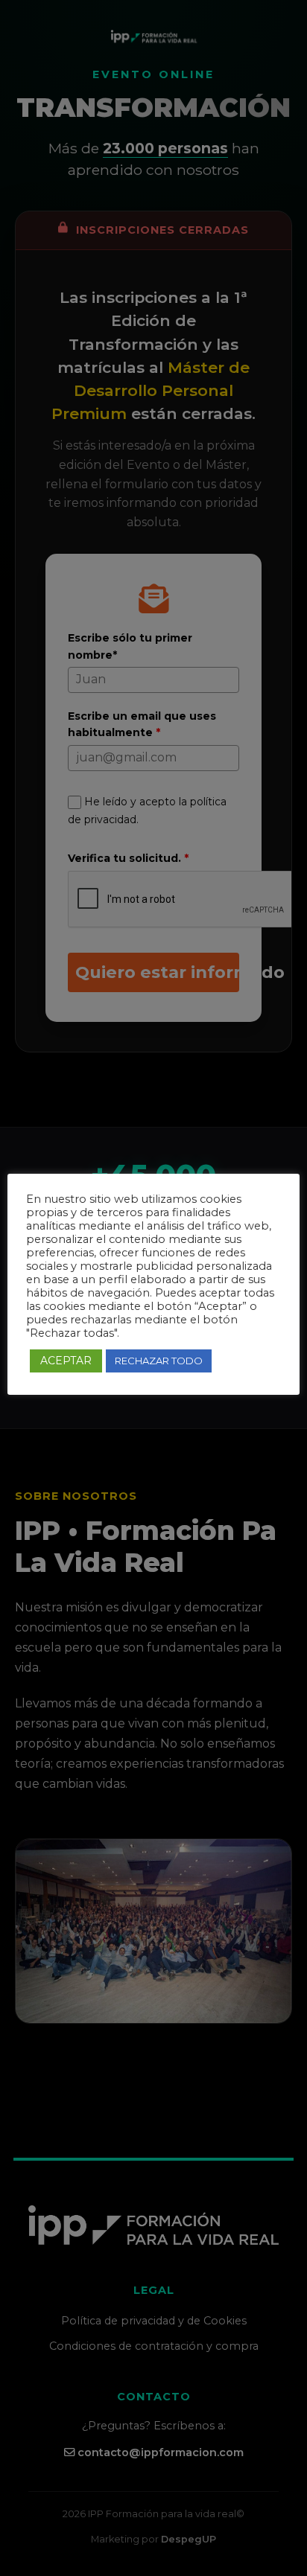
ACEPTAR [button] (66, 1361)
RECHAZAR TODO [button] (159, 1361)
